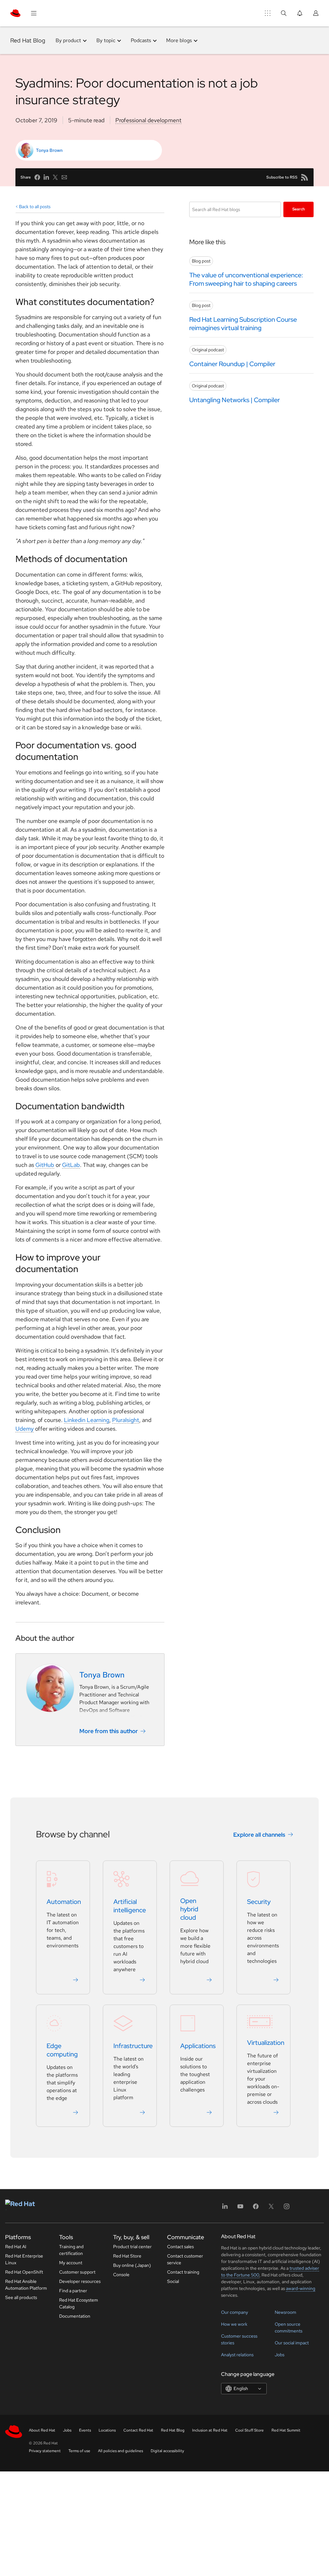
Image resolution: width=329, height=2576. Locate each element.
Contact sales (180, 2247)
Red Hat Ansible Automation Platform (26, 2285)
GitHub (45, 1165)
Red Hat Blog (28, 40)
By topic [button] (106, 40)
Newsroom (285, 2312)
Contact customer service (185, 2259)
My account (71, 2263)
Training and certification (71, 2250)
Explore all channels (259, 1835)
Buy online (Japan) (132, 2265)
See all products (21, 2297)
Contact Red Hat (138, 2430)
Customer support (77, 2272)
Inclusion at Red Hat (210, 2430)
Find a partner (73, 2291)
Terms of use (79, 2451)
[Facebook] (256, 2208)
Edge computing (62, 2050)
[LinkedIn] (225, 2208)
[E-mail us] (64, 177)
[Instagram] (287, 2208)
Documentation (75, 2316)
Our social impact (292, 2343)
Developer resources (80, 2281)
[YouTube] (240, 2208)
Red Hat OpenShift (24, 2272)
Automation (64, 1902)
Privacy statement (45, 2451)
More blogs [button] (179, 40)
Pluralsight (126, 1420)
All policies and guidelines (120, 2451)
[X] (271, 2208)
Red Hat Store (127, 2256)
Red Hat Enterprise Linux (24, 2259)
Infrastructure (133, 2046)
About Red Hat (42, 2430)
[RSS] (305, 177)
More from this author (109, 1731)
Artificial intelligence (130, 1906)
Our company (235, 2312)
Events (85, 2430)
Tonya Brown (49, 150)
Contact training (183, 2272)
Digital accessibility (167, 2451)
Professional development (148, 120)
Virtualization (266, 2043)
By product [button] (68, 40)
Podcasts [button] (141, 40)
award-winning (301, 2288)
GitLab (71, 1165)
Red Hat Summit (286, 2430)
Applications (198, 2046)
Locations (107, 2430)
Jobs (280, 2355)
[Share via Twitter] (55, 177)
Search (299, 209)
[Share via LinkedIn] (46, 177)
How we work (234, 2324)
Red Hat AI (16, 2247)
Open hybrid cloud (189, 1909)
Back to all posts (35, 207)
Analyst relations (237, 2355)
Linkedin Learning (87, 1420)
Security (259, 1902)
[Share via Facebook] (37, 177)
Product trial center (132, 2247)
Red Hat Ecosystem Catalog (79, 2303)
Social (173, 2281)
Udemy (25, 1429)
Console (121, 2275)
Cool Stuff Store (249, 2430)
